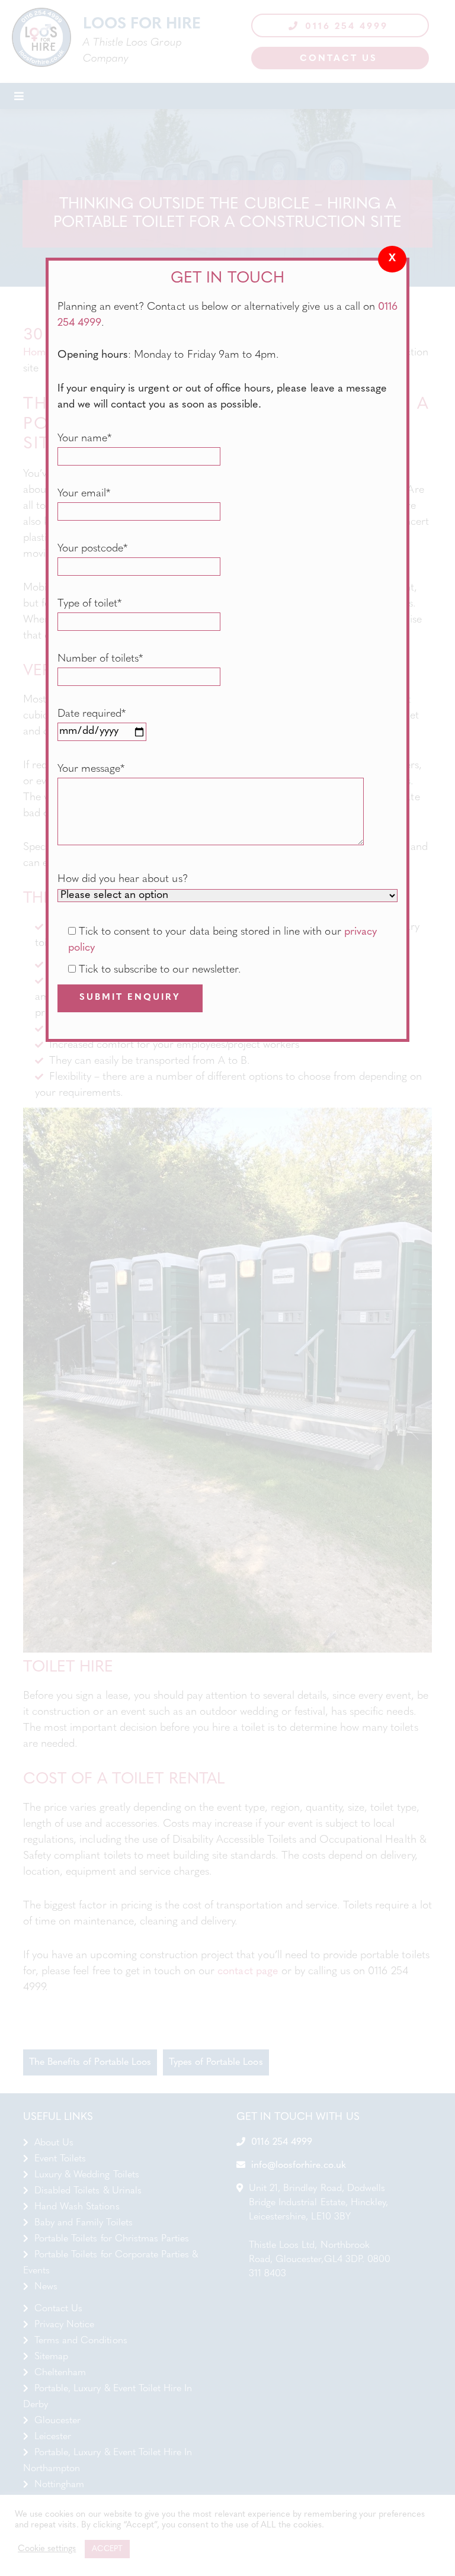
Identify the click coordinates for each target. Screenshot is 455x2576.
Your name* (84, 439)
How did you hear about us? (123, 880)
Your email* (84, 494)
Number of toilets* (100, 659)
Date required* (92, 714)
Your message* (91, 769)
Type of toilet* (89, 604)
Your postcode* (92, 549)
